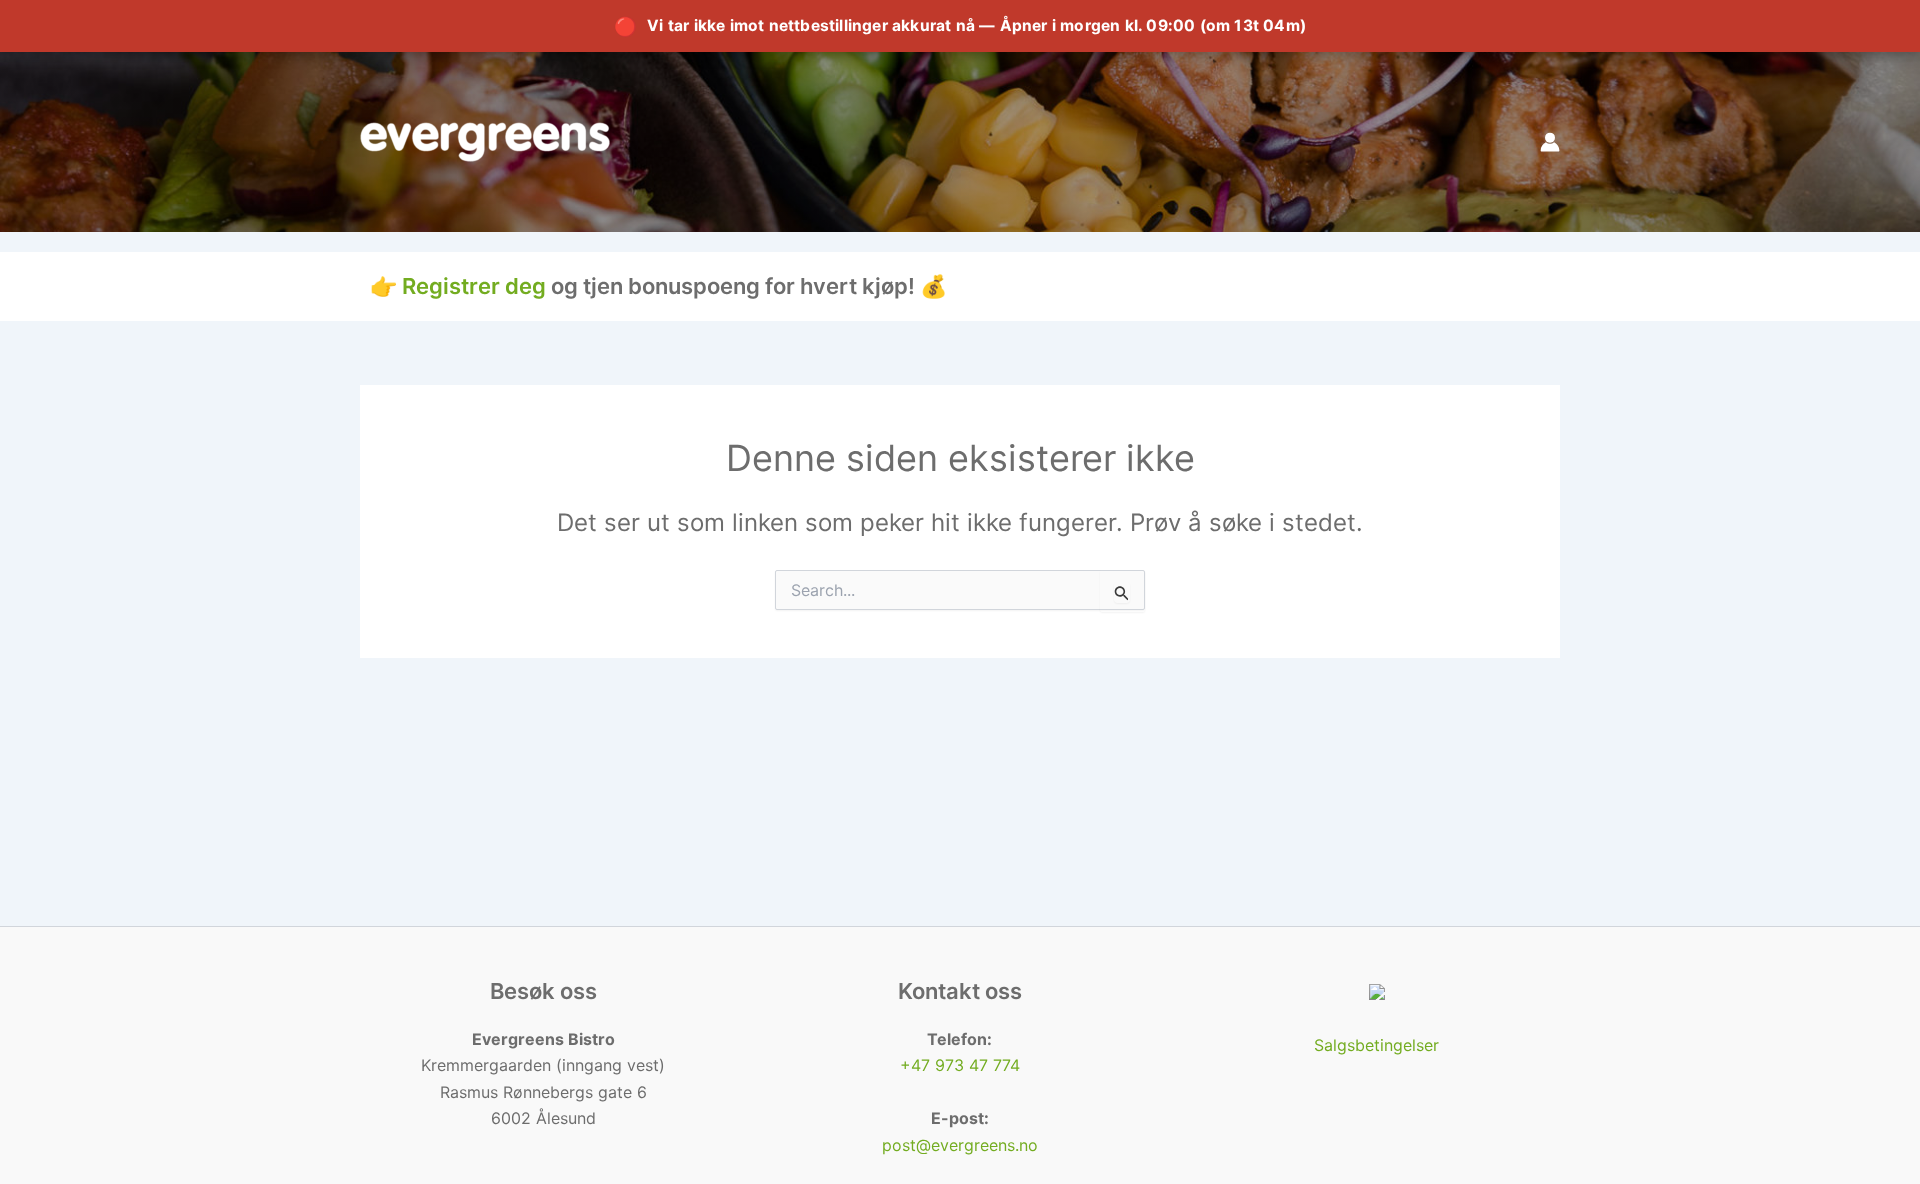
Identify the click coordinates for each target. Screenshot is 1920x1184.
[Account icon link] (1550, 142)
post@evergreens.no (960, 1145)
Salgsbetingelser (1376, 1045)
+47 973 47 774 (960, 1065)
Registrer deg (474, 286)
